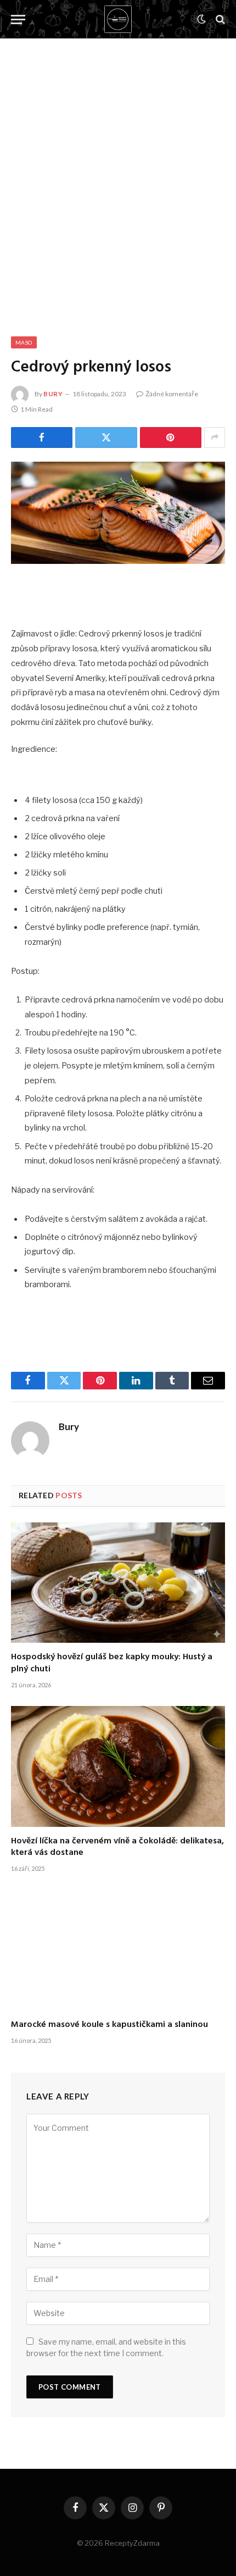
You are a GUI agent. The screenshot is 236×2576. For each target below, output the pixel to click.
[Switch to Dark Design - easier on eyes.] (201, 19)
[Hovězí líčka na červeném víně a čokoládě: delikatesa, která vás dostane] (118, 1766)
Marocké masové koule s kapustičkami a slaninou (109, 2025)
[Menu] (18, 20)
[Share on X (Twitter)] (106, 437)
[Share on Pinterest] (171, 437)
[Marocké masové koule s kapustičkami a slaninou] (118, 1950)
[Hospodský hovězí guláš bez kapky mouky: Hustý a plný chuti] (118, 1583)
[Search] (219, 20)
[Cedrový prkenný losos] (118, 513)
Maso (24, 342)
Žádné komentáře (172, 394)
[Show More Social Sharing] (215, 437)
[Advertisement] (118, 176)
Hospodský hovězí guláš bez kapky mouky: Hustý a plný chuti (112, 1663)
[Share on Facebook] (42, 437)
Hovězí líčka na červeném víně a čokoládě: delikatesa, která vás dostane (117, 1847)
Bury (53, 394)
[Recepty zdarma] (118, 19)
